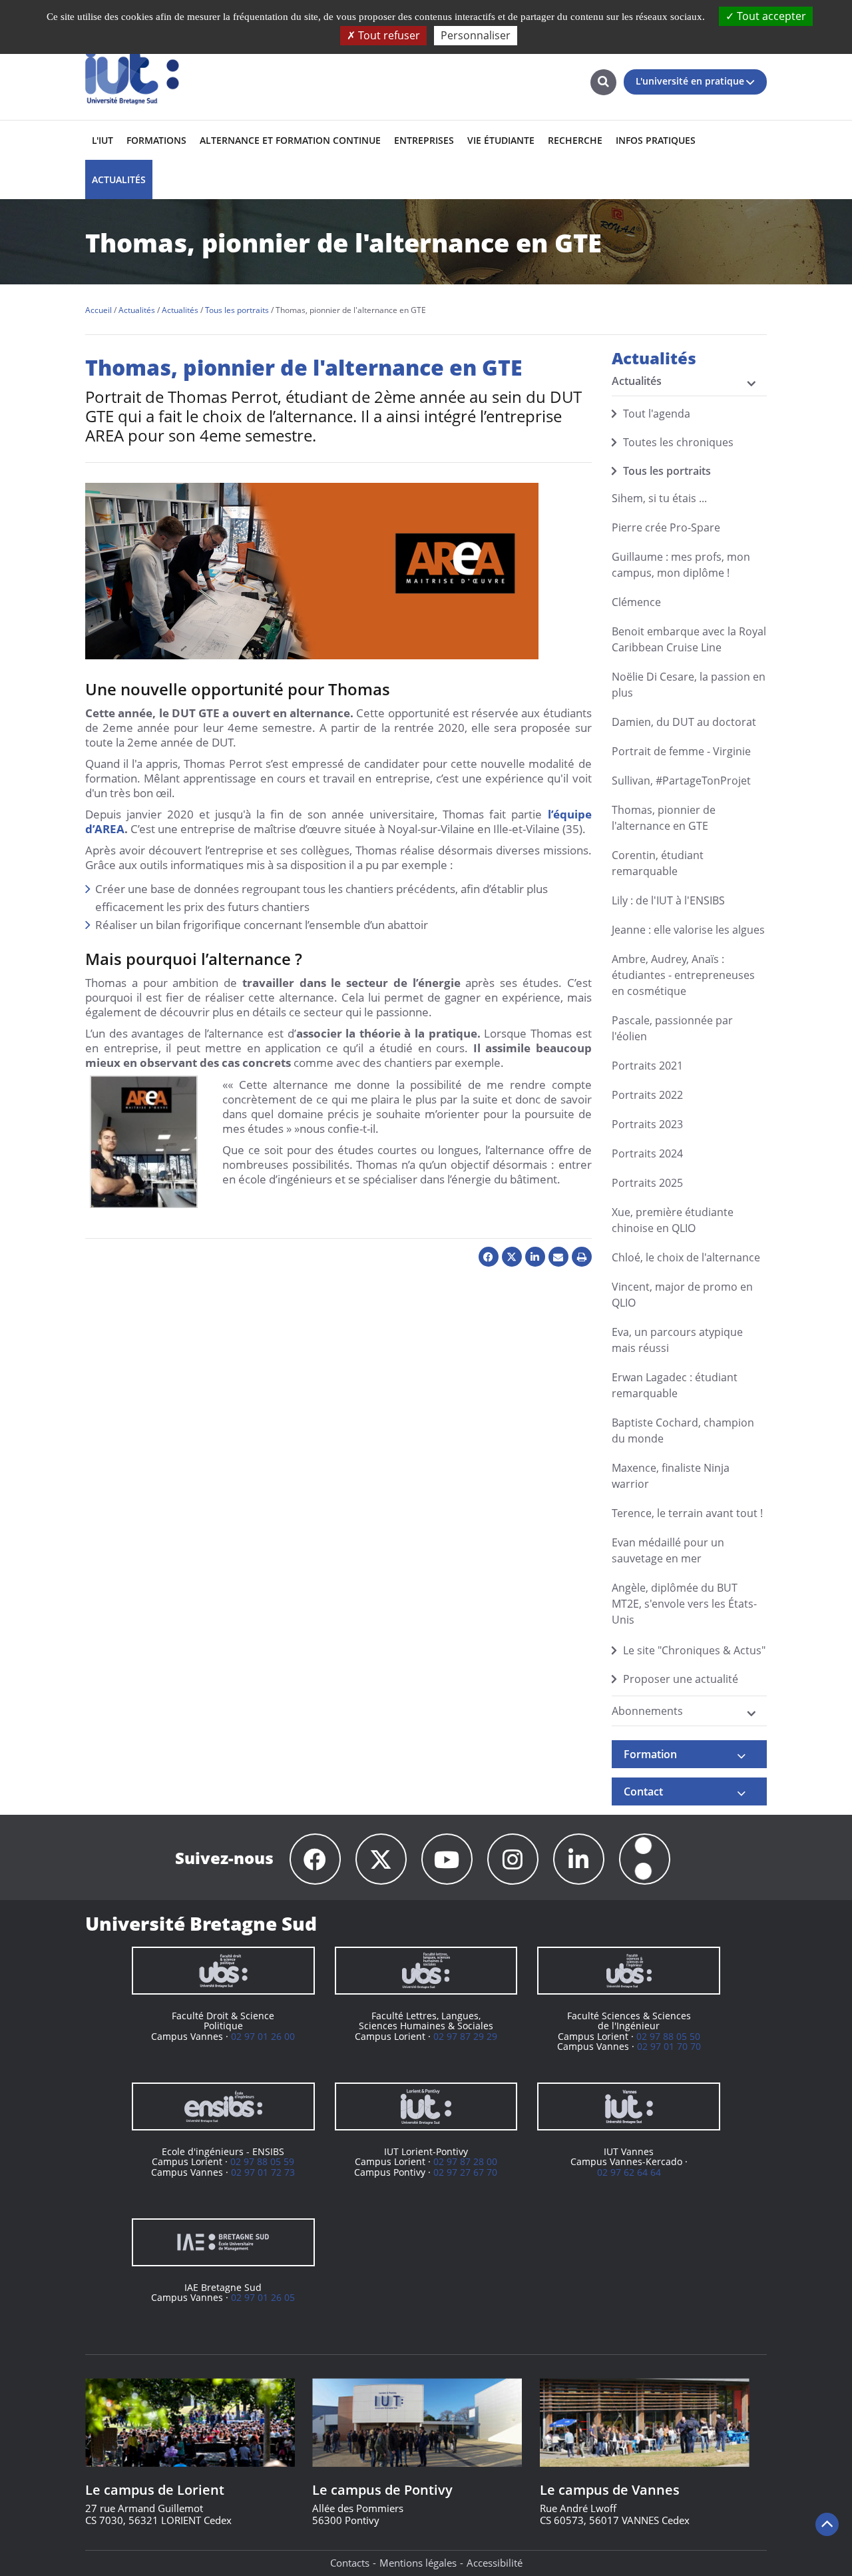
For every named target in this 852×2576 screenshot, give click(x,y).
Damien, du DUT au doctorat (684, 722)
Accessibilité (495, 2563)
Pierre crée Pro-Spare (666, 527)
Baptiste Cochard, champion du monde (683, 1431)
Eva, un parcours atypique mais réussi (677, 1340)
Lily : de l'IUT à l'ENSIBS (668, 900)
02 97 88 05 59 (262, 2161)
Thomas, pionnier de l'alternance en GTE (664, 818)
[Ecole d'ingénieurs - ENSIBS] (223, 2106)
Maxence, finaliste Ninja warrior (671, 1476)
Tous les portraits (667, 471)
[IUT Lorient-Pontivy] (426, 2106)
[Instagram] (513, 1859)
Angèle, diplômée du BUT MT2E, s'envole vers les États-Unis (684, 1604)
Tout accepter (770, 16)
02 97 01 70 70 (669, 2046)
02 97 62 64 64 (629, 2172)
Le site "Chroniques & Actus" (694, 1650)
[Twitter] (381, 1859)
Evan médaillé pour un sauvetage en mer (668, 1550)
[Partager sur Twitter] (512, 1257)
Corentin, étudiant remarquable (658, 863)
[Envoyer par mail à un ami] (558, 1257)
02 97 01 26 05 (263, 2297)
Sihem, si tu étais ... (659, 498)
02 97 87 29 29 (465, 2036)
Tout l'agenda (657, 414)
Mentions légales (418, 2563)
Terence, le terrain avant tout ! (687, 1513)
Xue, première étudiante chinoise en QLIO (673, 1220)
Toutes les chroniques (678, 442)
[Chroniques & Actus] (645, 1859)
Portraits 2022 (647, 1095)
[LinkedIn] (579, 1859)
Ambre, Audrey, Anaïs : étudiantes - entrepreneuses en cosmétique (683, 975)
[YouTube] (447, 1859)
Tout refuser (388, 35)
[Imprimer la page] (582, 1257)
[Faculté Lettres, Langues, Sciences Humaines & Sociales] (426, 1971)
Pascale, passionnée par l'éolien (672, 1028)
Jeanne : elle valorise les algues (688, 930)
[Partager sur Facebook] (489, 1257)
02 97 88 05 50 (668, 2036)
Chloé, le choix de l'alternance (686, 1257)
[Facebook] (315, 1859)
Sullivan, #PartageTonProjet (681, 781)
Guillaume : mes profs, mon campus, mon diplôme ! (681, 565)
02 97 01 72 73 (263, 2172)
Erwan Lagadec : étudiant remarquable (675, 1385)
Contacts (350, 2563)
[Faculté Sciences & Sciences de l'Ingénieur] (629, 1971)
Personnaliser (476, 35)
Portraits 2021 (647, 1066)
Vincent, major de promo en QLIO (682, 1295)
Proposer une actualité (681, 1679)
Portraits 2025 (647, 1183)
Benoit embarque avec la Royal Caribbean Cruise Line (689, 639)
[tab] (690, 1754)
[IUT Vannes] (629, 2106)
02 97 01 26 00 (263, 2036)
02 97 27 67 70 (465, 2172)
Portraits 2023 (647, 1124)
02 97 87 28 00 (465, 2161)
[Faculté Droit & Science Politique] (223, 1971)
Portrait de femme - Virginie (681, 751)
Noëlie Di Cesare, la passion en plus (689, 685)
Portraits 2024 (647, 1153)
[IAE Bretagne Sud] (223, 2242)
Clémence (636, 602)
